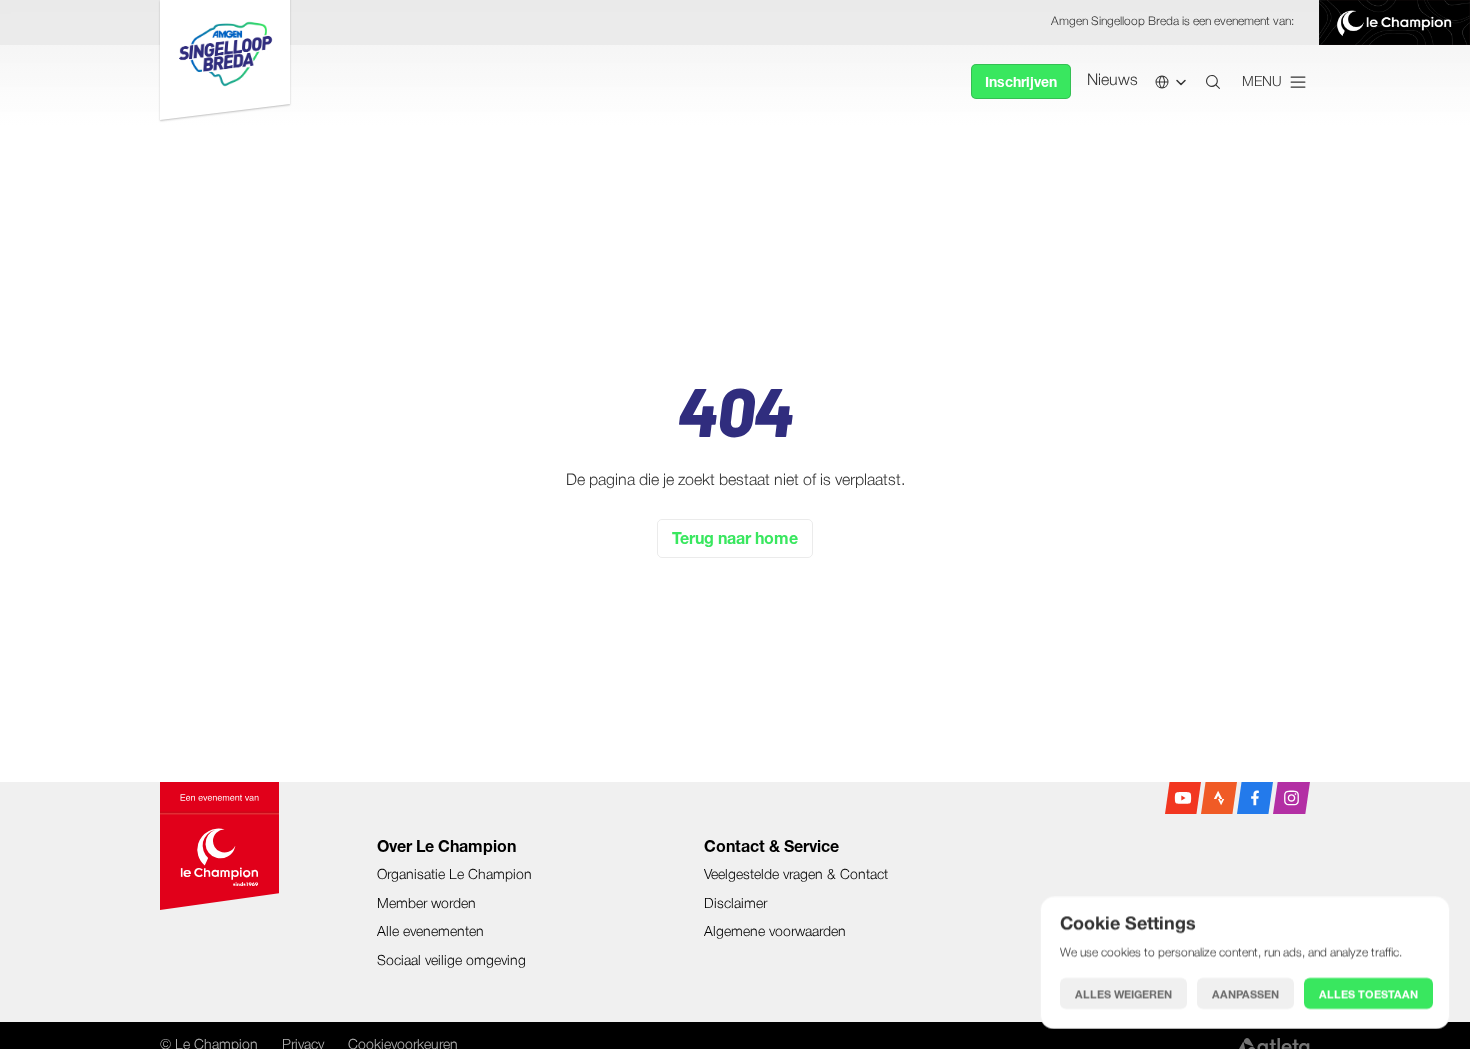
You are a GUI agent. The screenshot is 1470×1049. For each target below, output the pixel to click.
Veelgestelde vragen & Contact (796, 875)
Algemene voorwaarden (775, 932)
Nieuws (1112, 81)
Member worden (426, 904)
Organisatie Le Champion (454, 875)
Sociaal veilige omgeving (451, 961)
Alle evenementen (430, 932)
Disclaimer (735, 904)
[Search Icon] (1213, 82)
